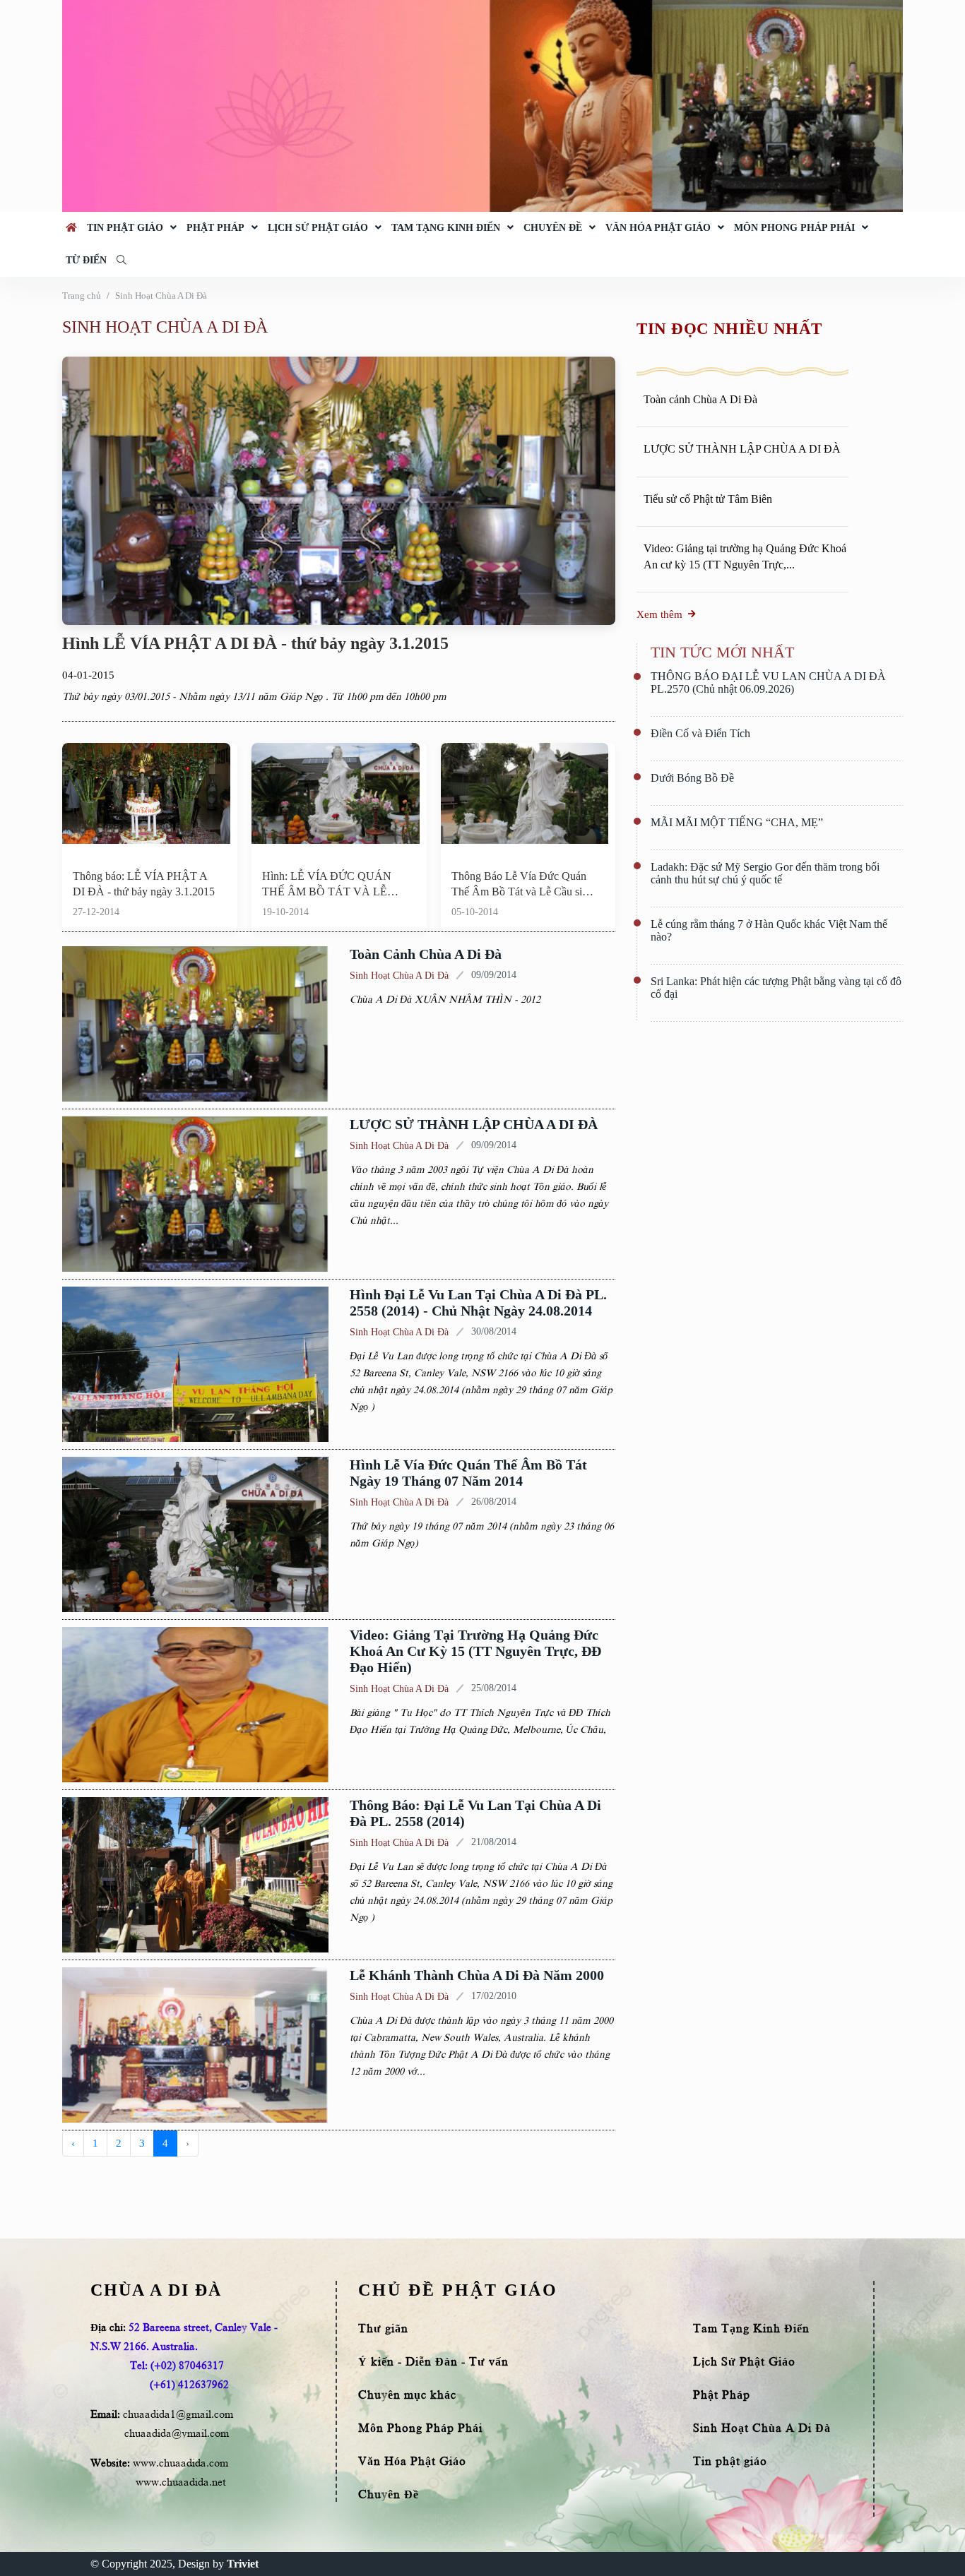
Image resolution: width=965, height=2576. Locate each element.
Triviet (243, 2564)
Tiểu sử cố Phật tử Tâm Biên (708, 499)
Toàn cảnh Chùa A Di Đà (426, 954)
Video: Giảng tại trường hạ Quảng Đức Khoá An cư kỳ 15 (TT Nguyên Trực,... (745, 556)
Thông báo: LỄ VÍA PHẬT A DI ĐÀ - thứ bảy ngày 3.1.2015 (144, 884)
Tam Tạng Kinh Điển (446, 228)
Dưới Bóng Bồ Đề (692, 778)
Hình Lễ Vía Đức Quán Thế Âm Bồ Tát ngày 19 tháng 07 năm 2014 (468, 1473)
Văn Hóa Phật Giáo (658, 228)
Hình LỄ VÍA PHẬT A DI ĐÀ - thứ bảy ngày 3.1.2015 (255, 643)
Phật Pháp (215, 228)
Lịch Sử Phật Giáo (318, 228)
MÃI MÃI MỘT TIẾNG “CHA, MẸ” (737, 822)
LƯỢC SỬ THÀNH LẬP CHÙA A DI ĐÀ (474, 1124)
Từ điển (86, 260)
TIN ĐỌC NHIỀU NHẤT (729, 329)
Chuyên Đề (553, 228)
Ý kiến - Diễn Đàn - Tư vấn (433, 2362)
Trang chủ (82, 296)
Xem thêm (659, 614)
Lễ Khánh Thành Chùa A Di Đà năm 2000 (477, 1975)
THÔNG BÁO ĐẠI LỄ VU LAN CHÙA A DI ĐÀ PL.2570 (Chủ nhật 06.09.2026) (768, 682)
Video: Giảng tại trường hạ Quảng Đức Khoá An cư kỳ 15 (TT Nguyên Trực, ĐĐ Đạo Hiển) (475, 1651)
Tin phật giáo (125, 228)
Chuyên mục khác (407, 2395)
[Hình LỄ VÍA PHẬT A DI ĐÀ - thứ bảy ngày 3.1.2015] (339, 489)
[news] (146, 797)
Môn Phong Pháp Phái (794, 228)
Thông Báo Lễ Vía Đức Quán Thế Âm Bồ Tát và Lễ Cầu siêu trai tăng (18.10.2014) (522, 885)
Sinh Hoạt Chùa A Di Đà (161, 296)
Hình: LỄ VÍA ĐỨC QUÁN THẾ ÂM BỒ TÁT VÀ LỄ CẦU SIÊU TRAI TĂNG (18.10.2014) (327, 885)
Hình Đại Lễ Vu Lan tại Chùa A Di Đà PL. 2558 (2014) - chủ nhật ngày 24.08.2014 (478, 1302)
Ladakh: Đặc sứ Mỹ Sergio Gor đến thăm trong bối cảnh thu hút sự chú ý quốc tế (765, 873)
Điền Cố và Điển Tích (700, 733)
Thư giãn (383, 2329)
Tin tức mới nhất (722, 652)
